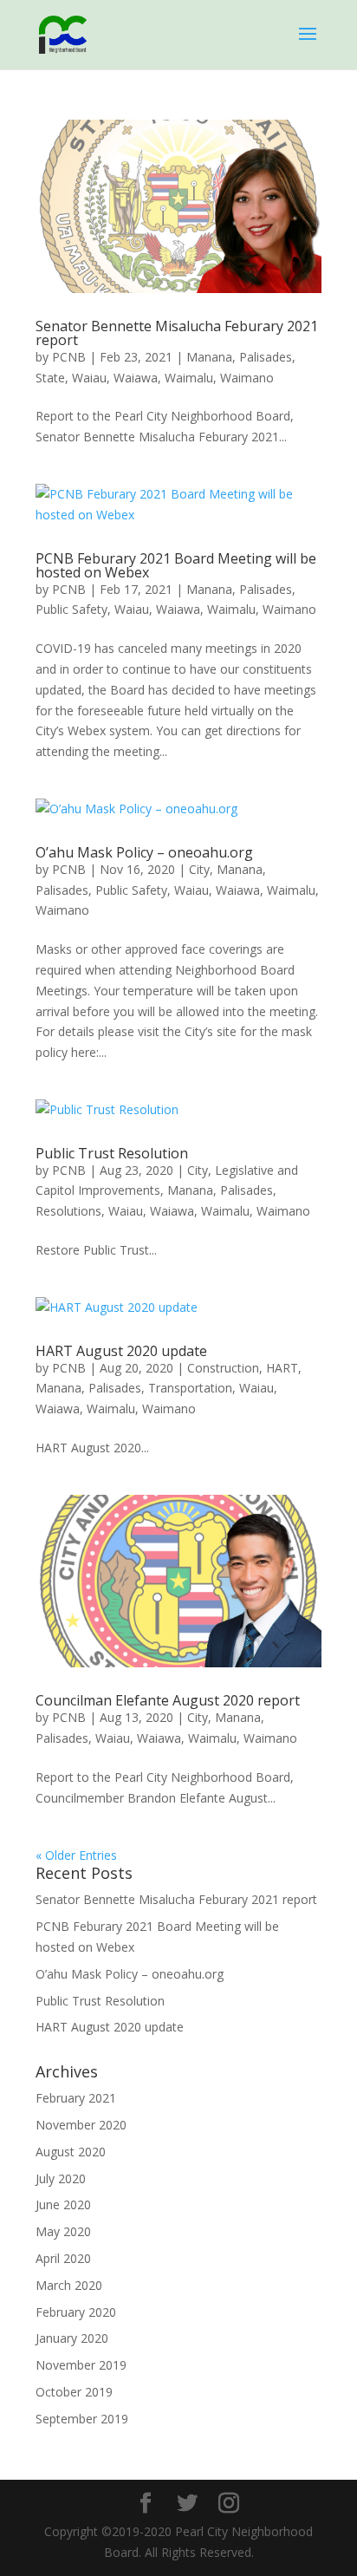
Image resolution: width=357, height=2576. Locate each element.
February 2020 (76, 2312)
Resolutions (68, 1211)
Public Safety (71, 609)
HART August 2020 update (121, 1351)
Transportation (190, 1388)
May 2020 (63, 2231)
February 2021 (76, 2098)
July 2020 (61, 2178)
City (199, 869)
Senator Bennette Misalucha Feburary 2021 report (177, 333)
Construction (223, 1368)
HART (282, 1368)
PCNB (69, 357)
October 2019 (74, 2392)
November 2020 (81, 2125)
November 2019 (81, 2365)
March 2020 (69, 2285)
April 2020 (63, 2258)
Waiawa (136, 378)
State (50, 378)
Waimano (247, 378)
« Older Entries (76, 1855)
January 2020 (72, 2338)
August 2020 (71, 2152)
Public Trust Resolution (112, 1153)
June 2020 (63, 2204)
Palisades (266, 357)
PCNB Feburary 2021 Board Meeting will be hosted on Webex (176, 565)
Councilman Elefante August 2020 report (168, 1700)
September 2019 (82, 2419)
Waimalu (189, 378)
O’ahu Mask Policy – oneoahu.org (144, 852)
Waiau (89, 378)
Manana (209, 357)
